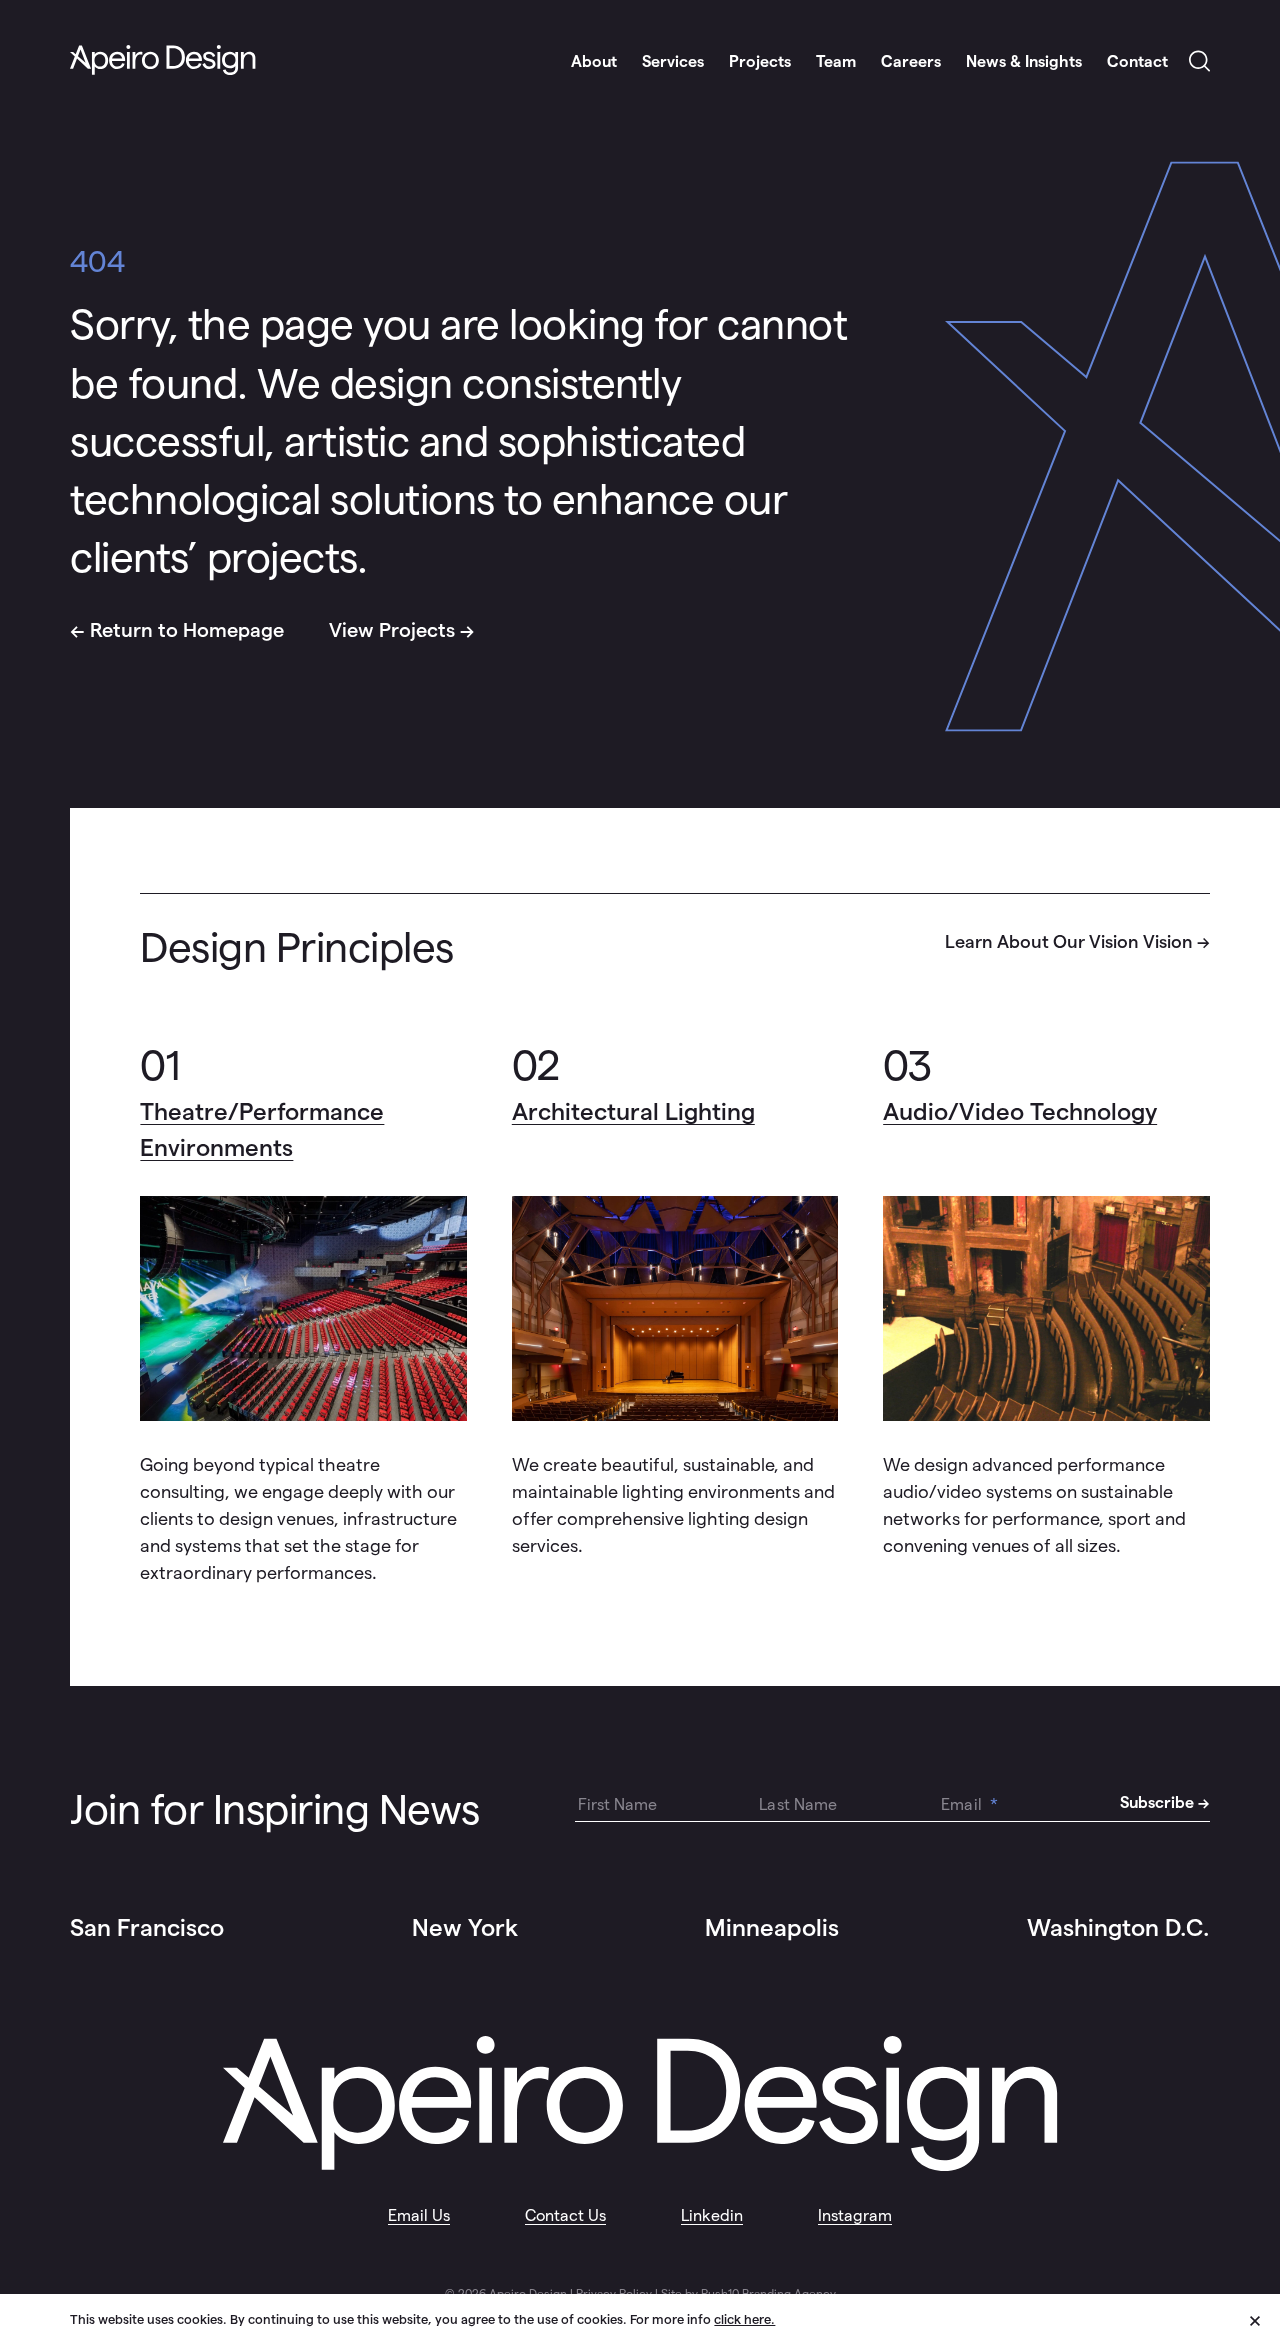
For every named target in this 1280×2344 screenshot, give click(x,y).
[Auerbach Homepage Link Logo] (163, 60)
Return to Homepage (187, 630)
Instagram (855, 2215)
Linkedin (712, 2215)
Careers (911, 61)
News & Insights (1024, 61)
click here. (744, 2319)
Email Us (419, 2215)
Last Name (798, 1804)
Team (836, 61)
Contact (1137, 61)
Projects (760, 61)
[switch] (1199, 62)
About (594, 61)
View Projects (392, 630)
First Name (618, 1804)
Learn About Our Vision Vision (1069, 941)
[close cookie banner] (1265, 2318)
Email (969, 1804)
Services (673, 61)
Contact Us (565, 2215)
